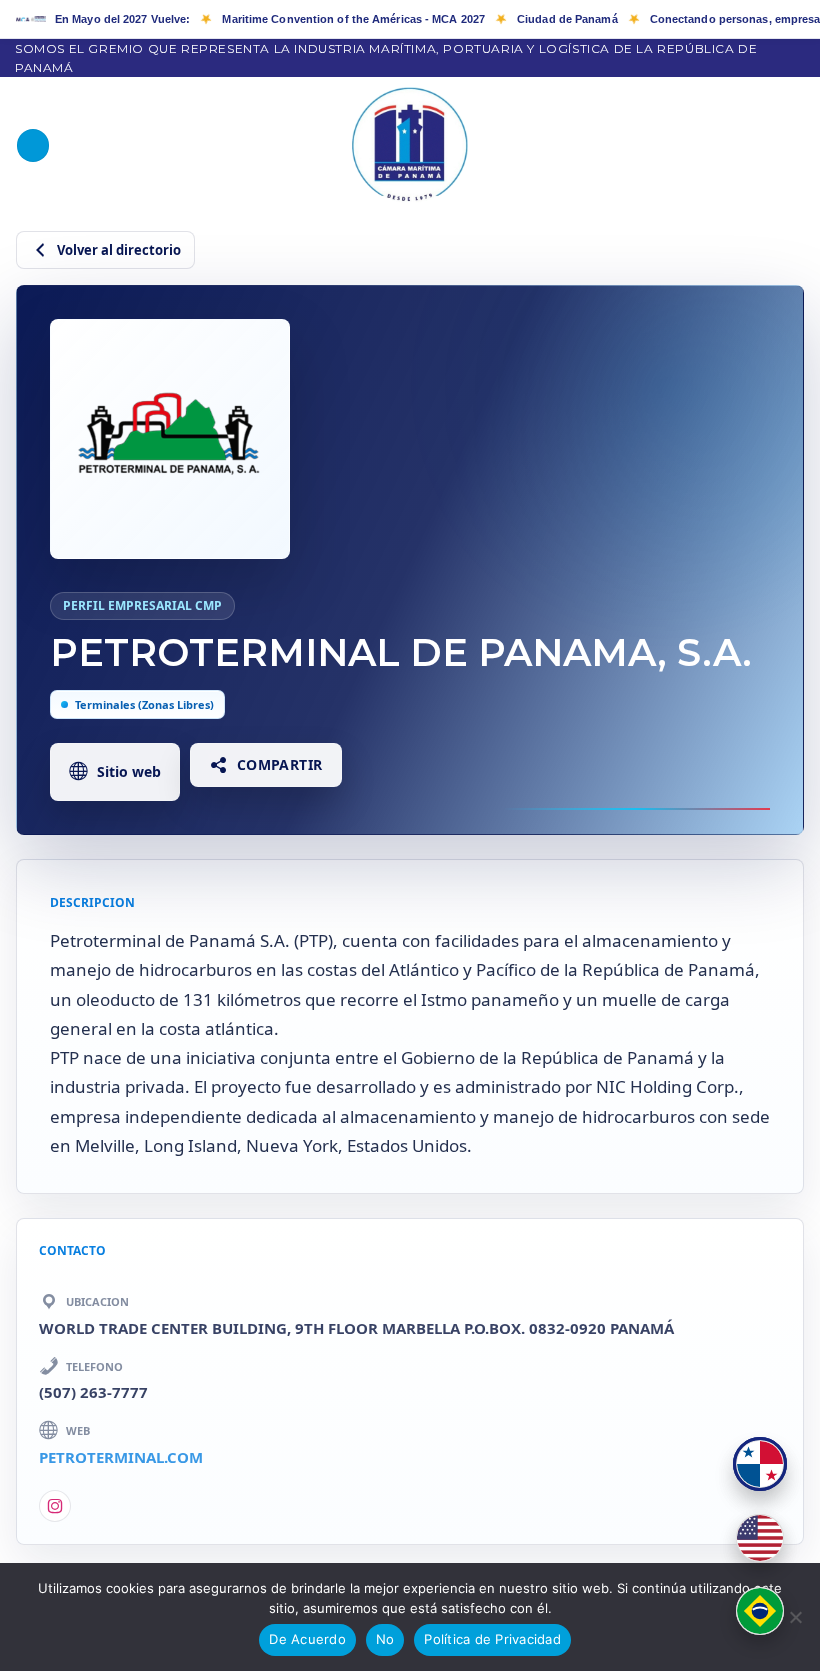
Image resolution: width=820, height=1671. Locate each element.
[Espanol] (760, 1464)
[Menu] (33, 145)
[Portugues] (760, 1611)
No (385, 1639)
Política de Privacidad (492, 1639)
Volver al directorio (119, 250)
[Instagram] (55, 1506)
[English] (760, 1538)
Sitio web (129, 771)
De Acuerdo (307, 1639)
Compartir (280, 764)
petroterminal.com (121, 1457)
